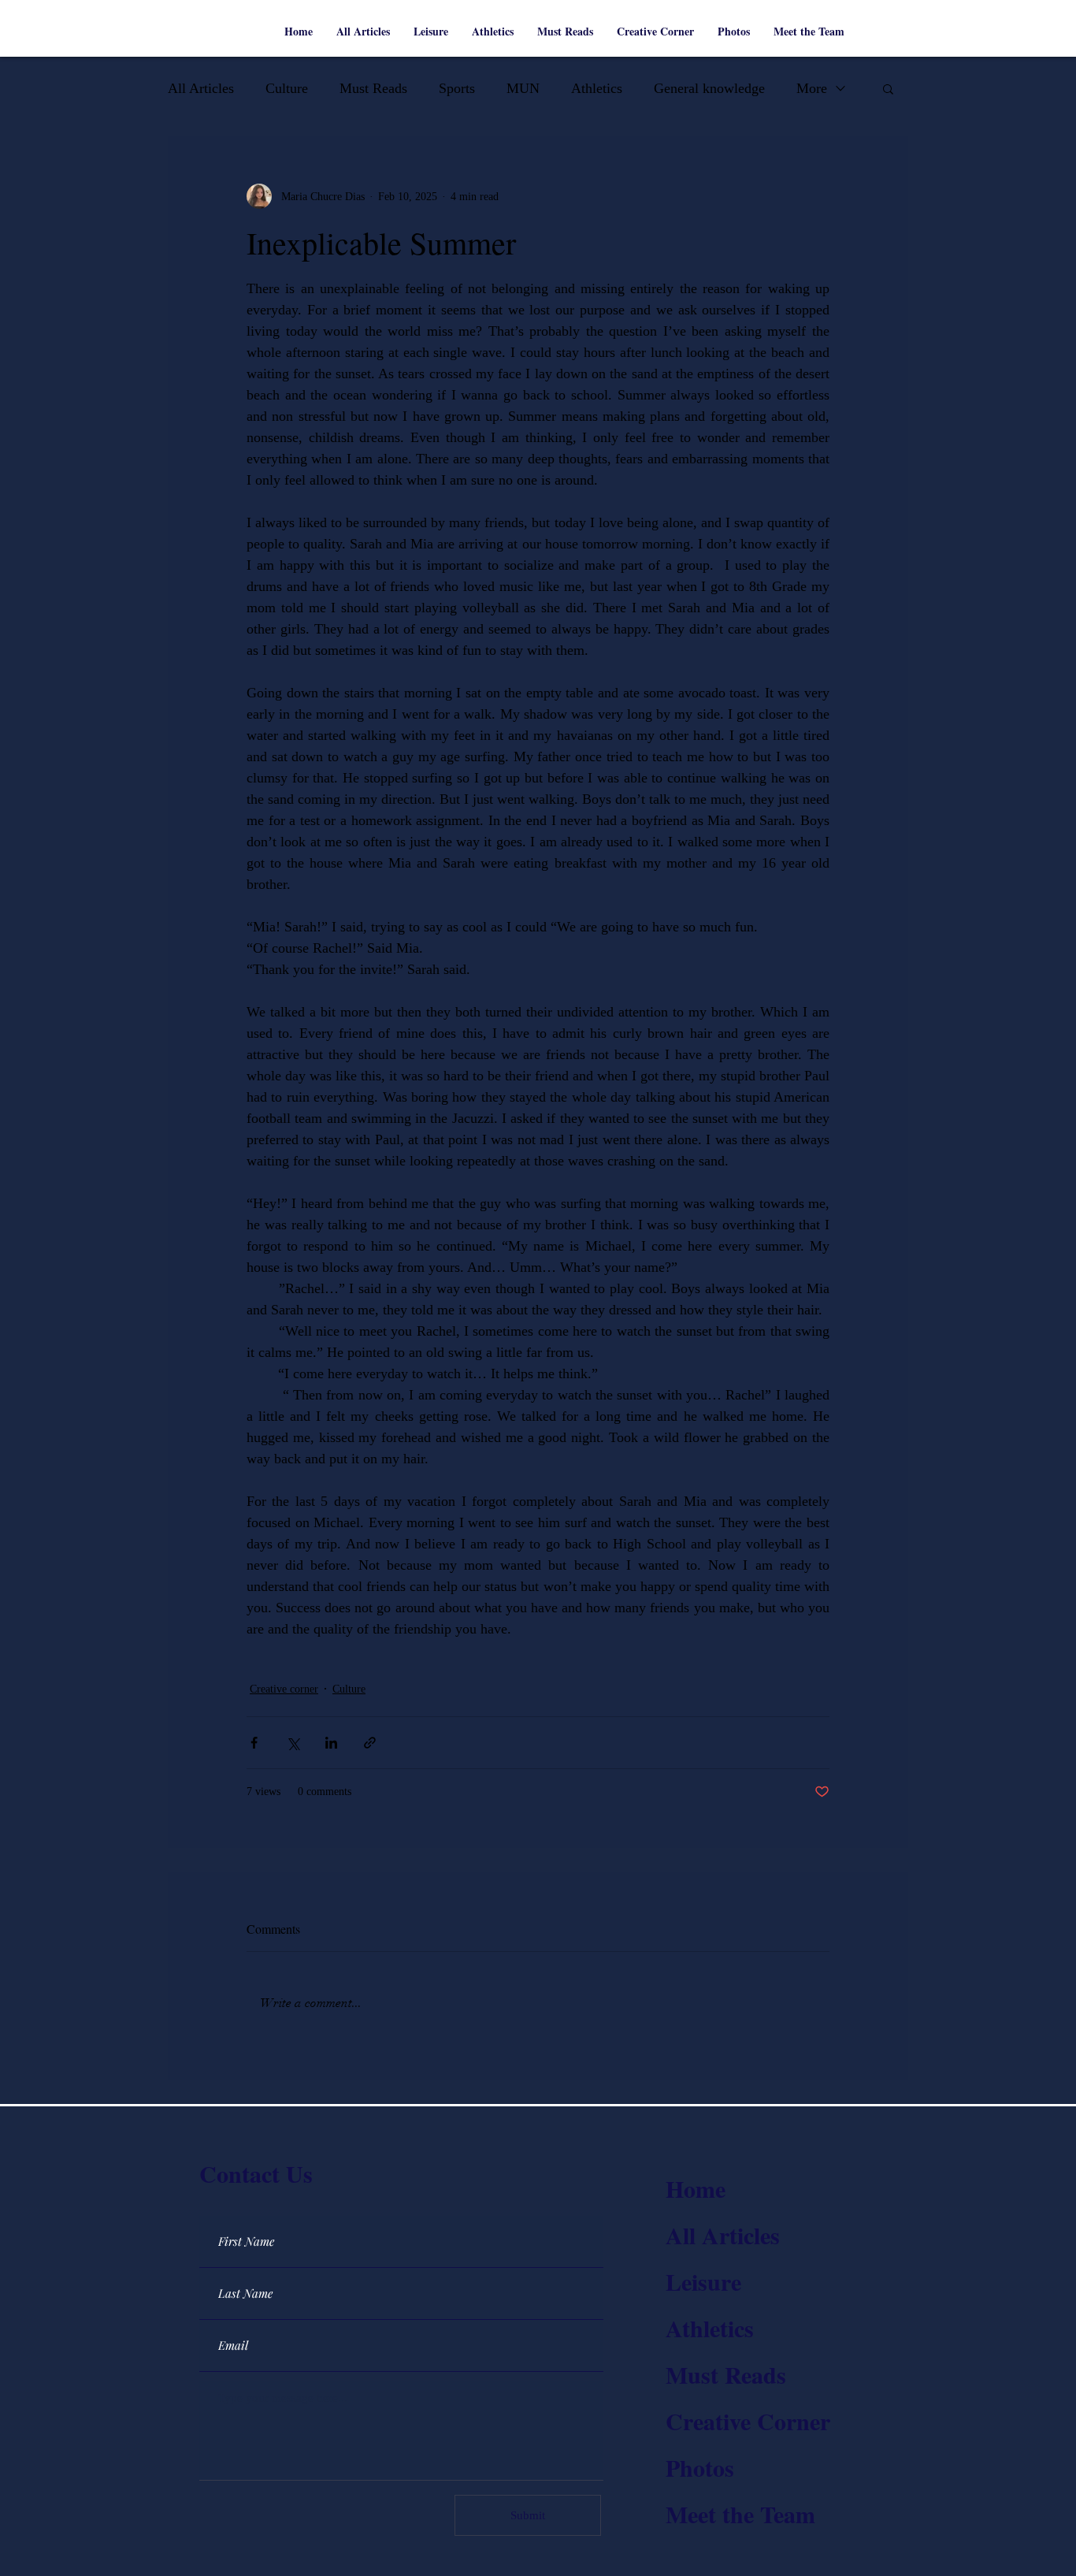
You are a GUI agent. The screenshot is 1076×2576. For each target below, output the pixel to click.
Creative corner (284, 1689)
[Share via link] (370, 1743)
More (812, 88)
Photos (700, 2467)
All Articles (201, 88)
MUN (523, 88)
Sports (457, 88)
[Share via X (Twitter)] (293, 1743)
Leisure (703, 2281)
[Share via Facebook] (254, 1743)
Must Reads (373, 88)
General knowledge (709, 88)
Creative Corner (748, 2421)
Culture (287, 88)
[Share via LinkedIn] (331, 1743)
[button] (888, 88)
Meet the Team (740, 2514)
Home (696, 2188)
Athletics (597, 88)
